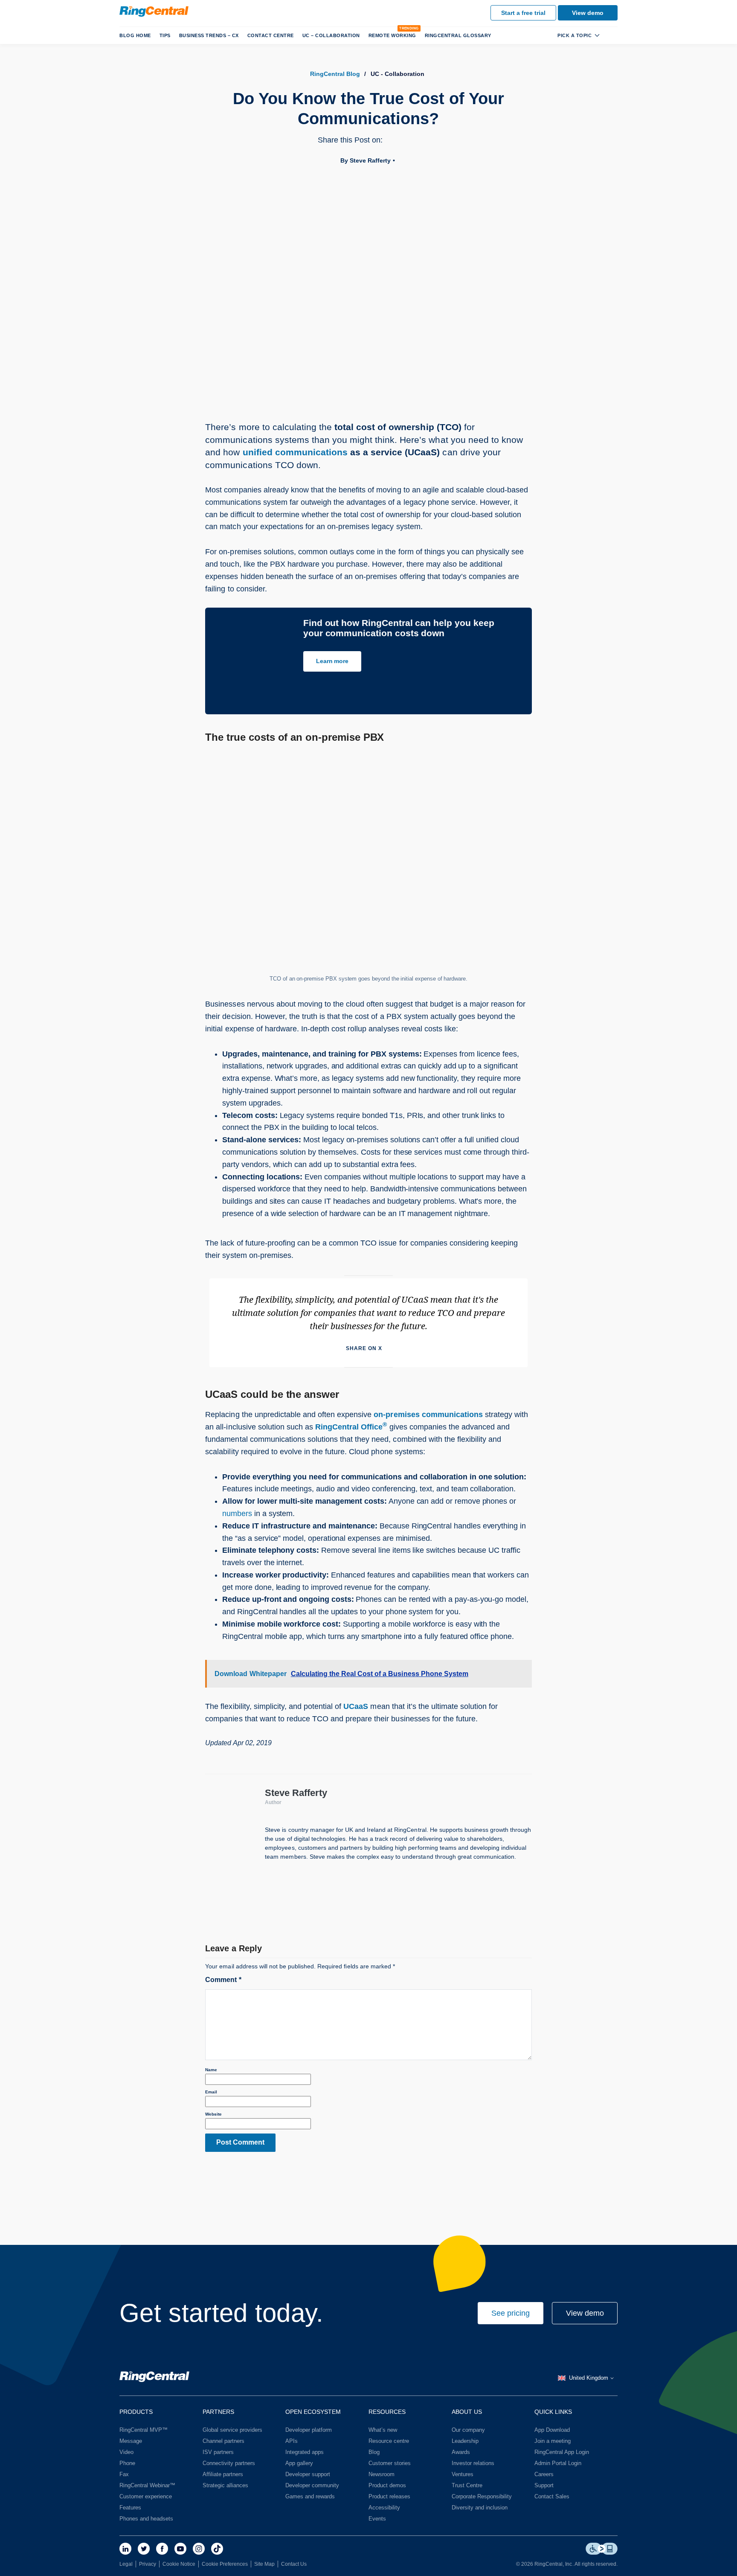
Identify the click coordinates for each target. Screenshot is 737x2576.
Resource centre (389, 2441)
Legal (126, 2564)
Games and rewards (310, 2496)
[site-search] (611, 35)
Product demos (387, 2485)
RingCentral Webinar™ (147, 2485)
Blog (374, 2452)
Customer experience (146, 2496)
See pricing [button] (511, 2313)
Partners (218, 2412)
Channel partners (223, 2441)
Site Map (264, 2564)
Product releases (389, 2496)
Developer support (308, 2474)
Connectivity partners (229, 2463)
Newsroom (382, 2474)
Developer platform (309, 2430)
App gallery (299, 2463)
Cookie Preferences (225, 2564)
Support (544, 2485)
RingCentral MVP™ (144, 2430)
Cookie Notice (179, 2564)
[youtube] (180, 2549)
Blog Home (135, 35)
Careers (544, 2474)
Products (136, 2412)
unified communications (295, 452)
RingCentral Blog (335, 74)
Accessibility (384, 2508)
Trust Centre (467, 2485)
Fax (124, 2474)
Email (211, 2092)
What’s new (383, 2430)
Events (377, 2519)
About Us (467, 2412)
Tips (165, 35)
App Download (552, 2430)
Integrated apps (305, 2452)
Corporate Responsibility (482, 2496)
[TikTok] (217, 2549)
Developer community (312, 2485)
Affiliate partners (223, 2474)
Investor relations (473, 2463)
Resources (387, 2412)
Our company (468, 2430)
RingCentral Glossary (458, 35)
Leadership (465, 2441)
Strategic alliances (225, 2485)
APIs (292, 2441)
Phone (127, 2463)
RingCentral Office (351, 1427)
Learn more (332, 661)
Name (211, 2070)
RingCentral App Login (562, 2452)
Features (130, 2508)
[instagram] (199, 2549)
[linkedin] (125, 2549)
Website (213, 2114)
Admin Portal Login (558, 2463)
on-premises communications (428, 1415)
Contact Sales (552, 2496)
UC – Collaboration (331, 35)
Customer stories (390, 2463)
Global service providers (232, 2430)
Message (131, 2441)
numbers (237, 1514)
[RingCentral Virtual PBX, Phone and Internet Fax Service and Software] (154, 12)
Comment (223, 1980)
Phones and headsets (146, 2519)
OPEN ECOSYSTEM (313, 2412)
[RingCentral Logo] (154, 2378)
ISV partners (218, 2452)
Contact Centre (271, 35)
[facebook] (162, 2549)
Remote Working (392, 35)
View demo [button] (585, 2313)
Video (126, 2452)
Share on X (364, 1348)
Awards (461, 2452)
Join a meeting (553, 2441)
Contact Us (294, 2564)
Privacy (148, 2564)
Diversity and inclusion (480, 2508)
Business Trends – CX (209, 35)
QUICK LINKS (553, 2412)
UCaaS (356, 1706)
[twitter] (144, 2549)
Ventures (463, 2474)
